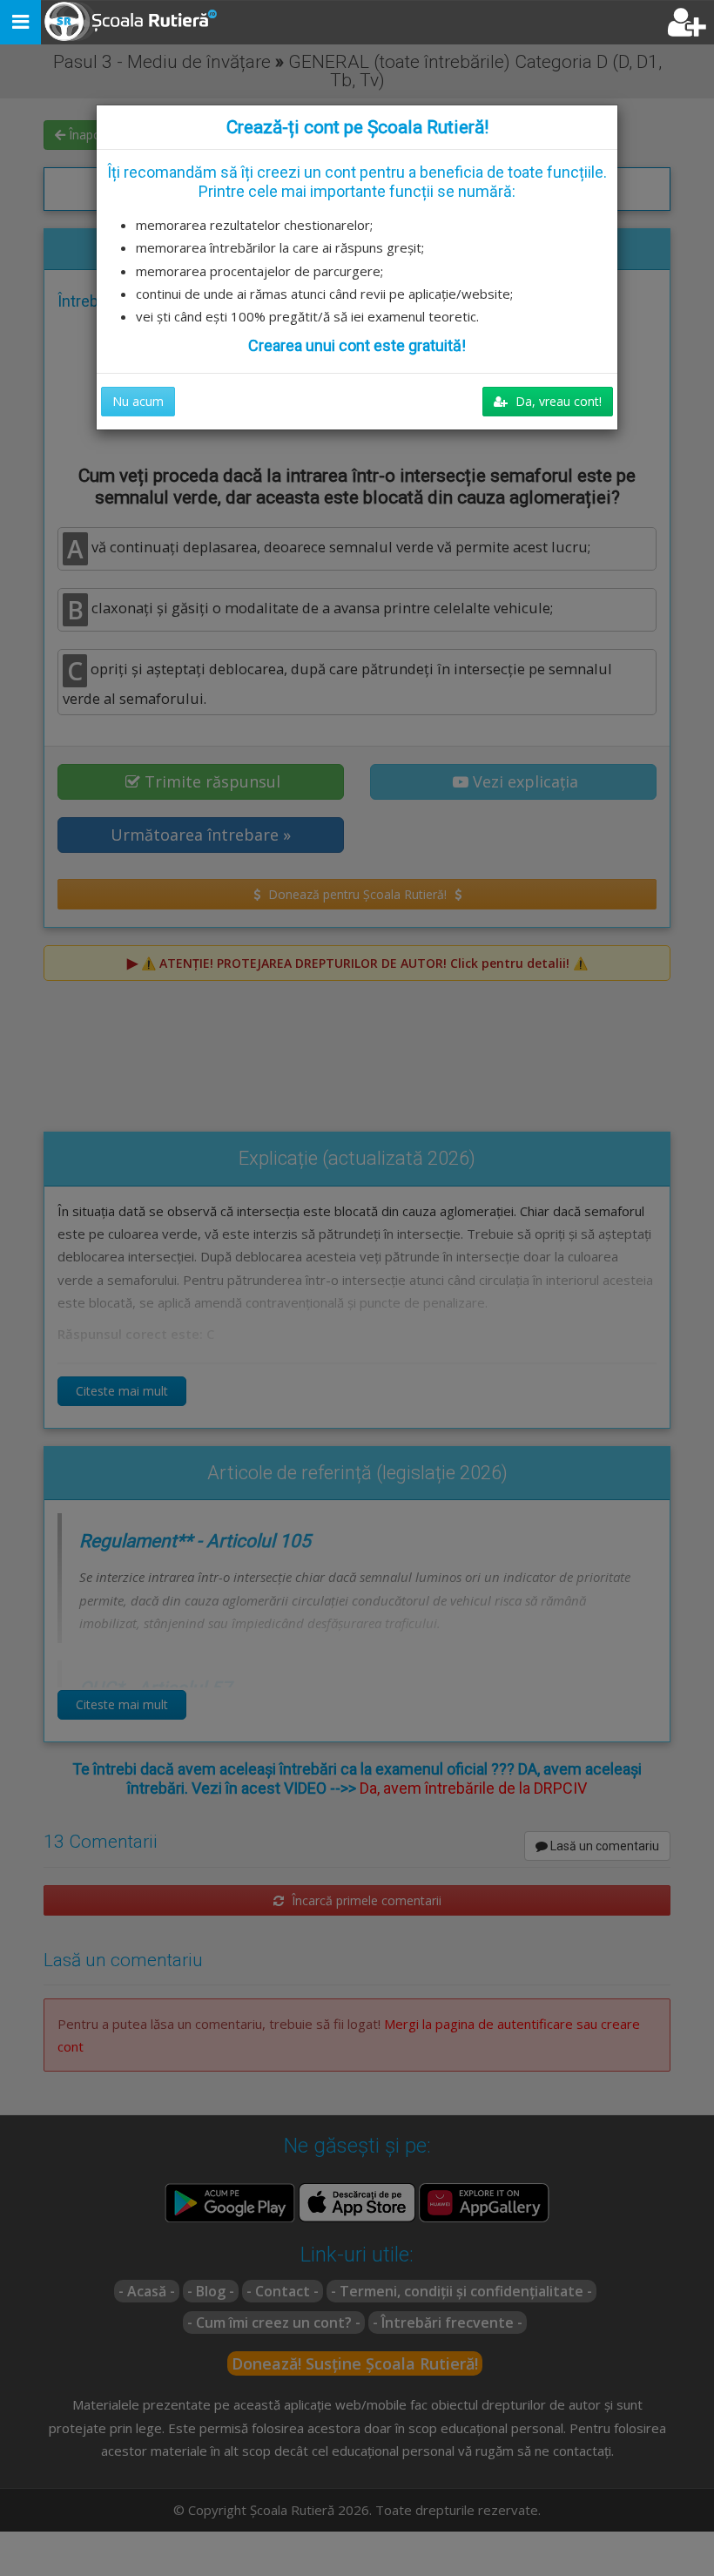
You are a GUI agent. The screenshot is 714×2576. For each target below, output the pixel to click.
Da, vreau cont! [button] (557, 401)
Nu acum (138, 401)
